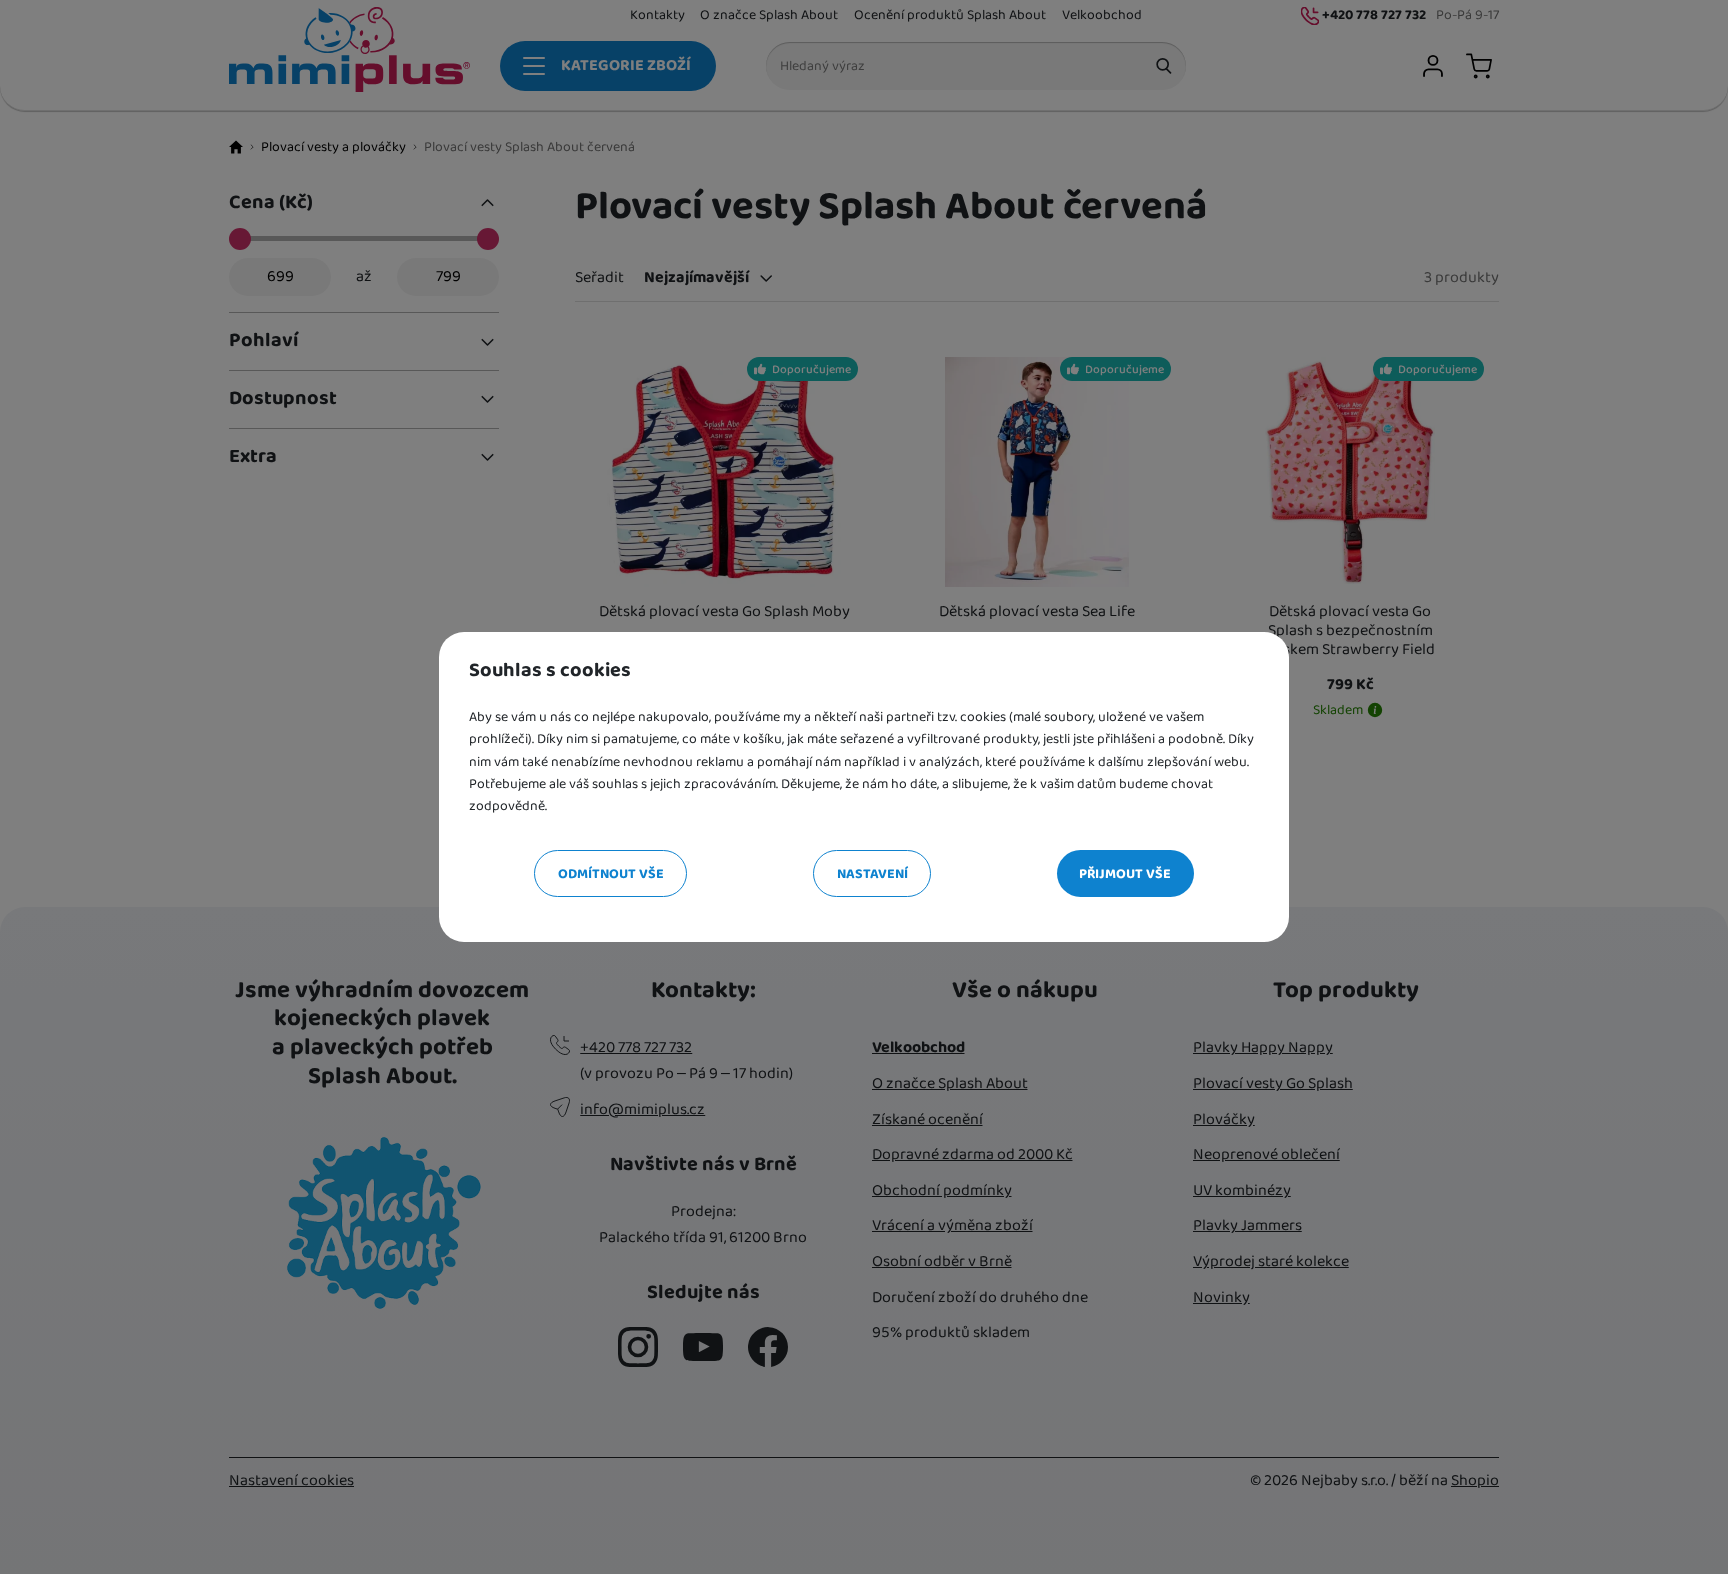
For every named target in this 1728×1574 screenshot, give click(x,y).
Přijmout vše (1125, 874)
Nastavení (872, 874)
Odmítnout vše (611, 874)
